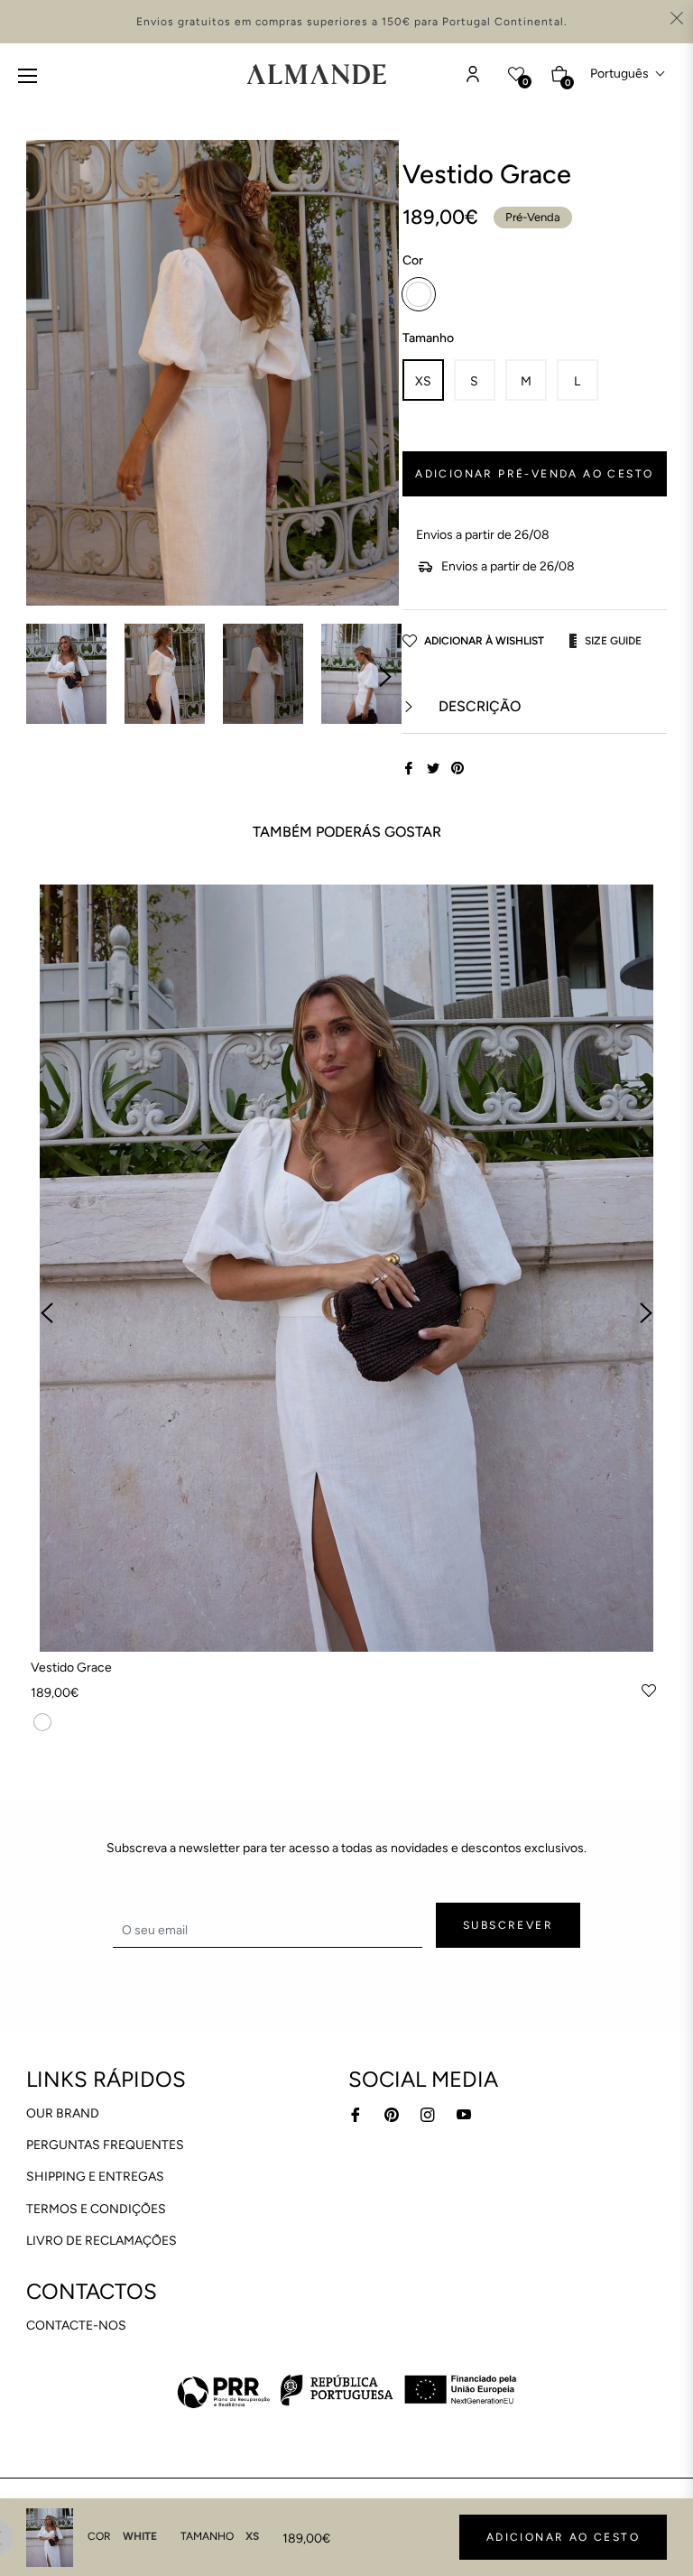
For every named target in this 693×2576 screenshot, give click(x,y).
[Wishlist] (473, 74)
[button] (628, 74)
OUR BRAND (63, 2113)
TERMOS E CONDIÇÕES (96, 2209)
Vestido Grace (71, 1668)
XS (423, 381)
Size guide (613, 641)
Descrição (478, 706)
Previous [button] (47, 1313)
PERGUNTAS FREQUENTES (105, 2145)
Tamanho (428, 338)
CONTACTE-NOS (76, 2326)
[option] (346, 1314)
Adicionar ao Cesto (563, 2537)
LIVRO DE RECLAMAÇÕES (102, 2241)
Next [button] (385, 677)
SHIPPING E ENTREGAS (95, 2177)
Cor (413, 260)
